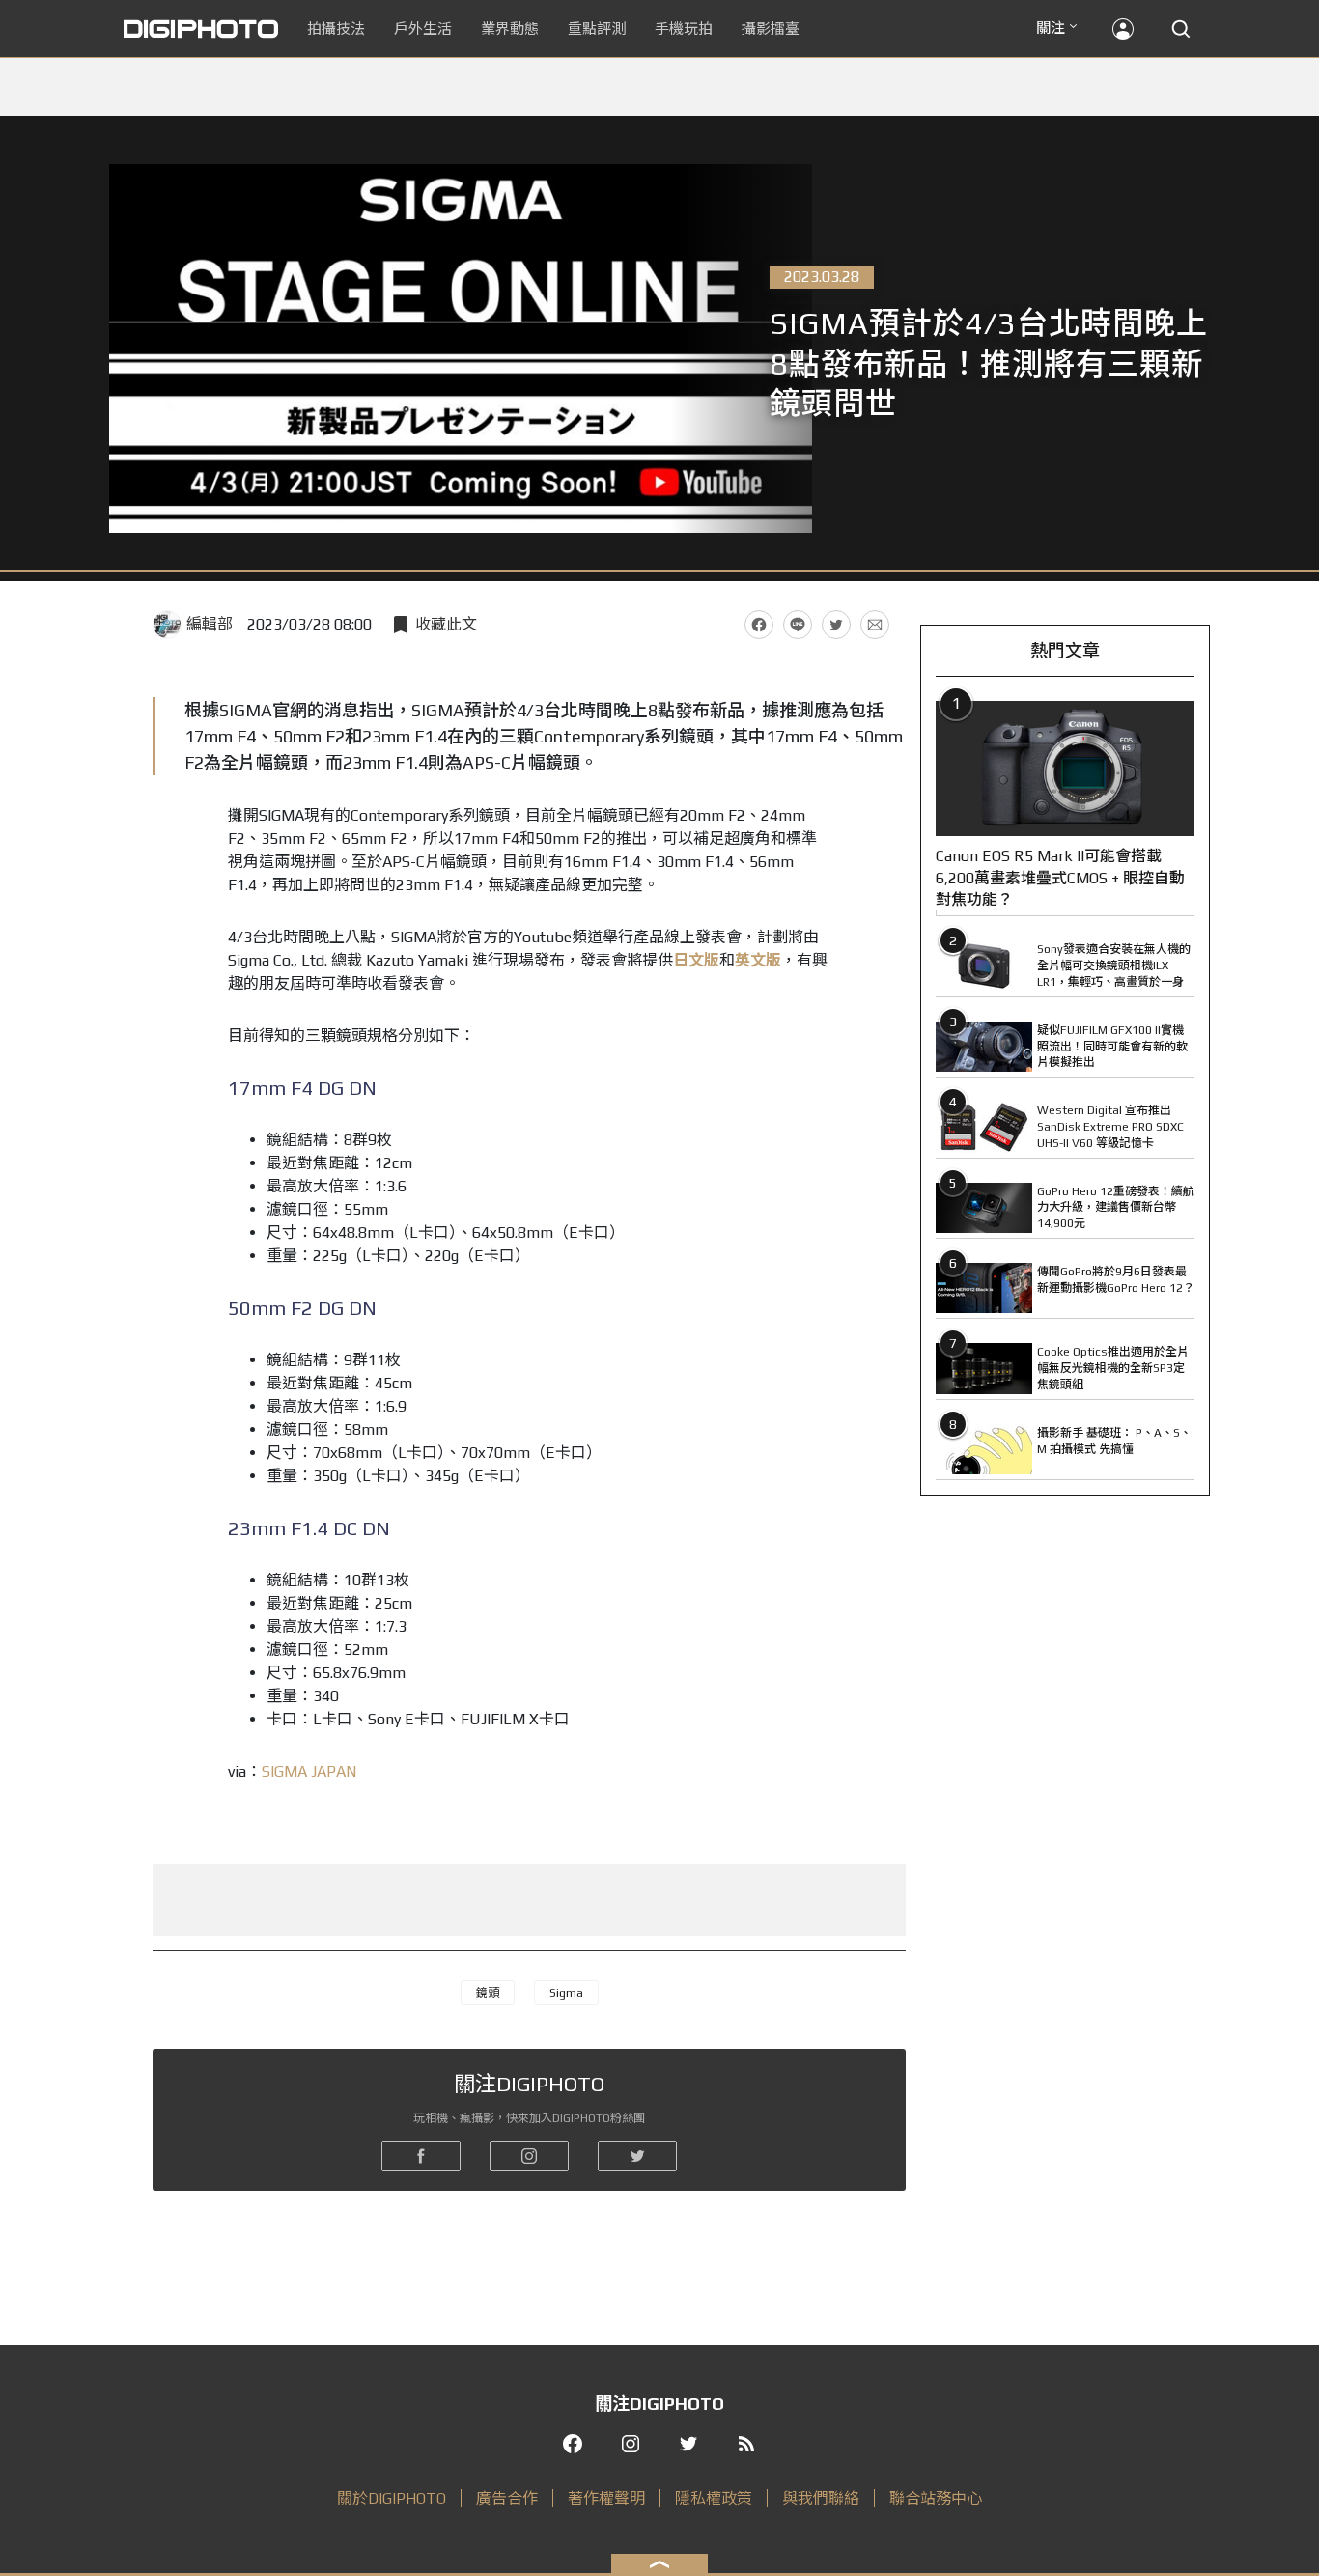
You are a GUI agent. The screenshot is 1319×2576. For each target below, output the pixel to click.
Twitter (836, 625)
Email (875, 625)
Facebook (759, 625)
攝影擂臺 (771, 28)
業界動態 (510, 28)
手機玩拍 (684, 28)
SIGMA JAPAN (309, 1771)
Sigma (566, 1993)
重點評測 (597, 28)
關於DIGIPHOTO (392, 2498)
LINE (798, 625)
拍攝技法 (336, 28)
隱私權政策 (714, 2498)
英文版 (758, 960)
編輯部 (210, 624)
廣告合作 (507, 2498)
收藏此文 (446, 624)
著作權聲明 (606, 2498)
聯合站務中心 (936, 2498)
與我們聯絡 (821, 2498)
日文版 (696, 960)
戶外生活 (423, 28)
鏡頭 (488, 1993)
